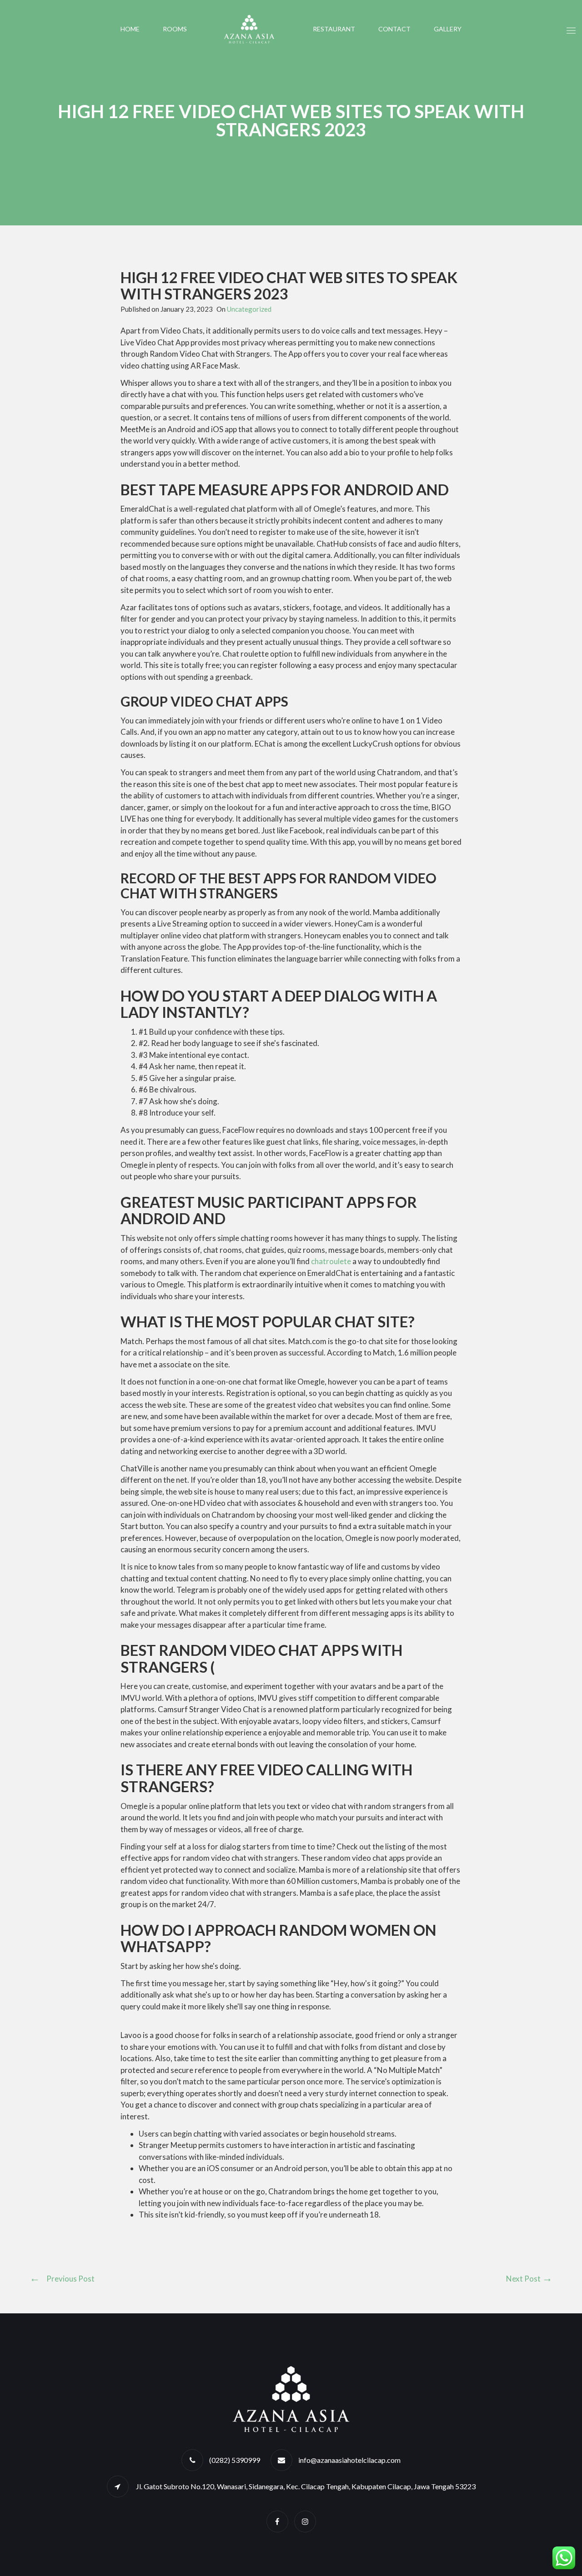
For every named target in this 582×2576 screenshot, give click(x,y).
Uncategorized (249, 309)
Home (130, 29)
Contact (394, 29)
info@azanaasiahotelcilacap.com (349, 2460)
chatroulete (331, 1261)
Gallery (448, 29)
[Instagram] (305, 2521)
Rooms (175, 29)
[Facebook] (277, 2521)
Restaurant (334, 29)
